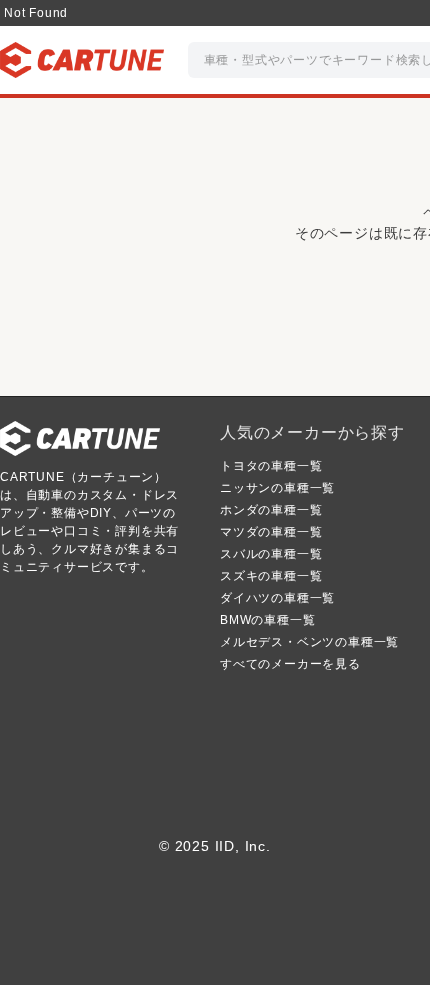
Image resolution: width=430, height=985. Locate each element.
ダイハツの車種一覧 (277, 598)
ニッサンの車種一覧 (277, 488)
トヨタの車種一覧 (271, 466)
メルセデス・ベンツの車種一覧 (309, 642)
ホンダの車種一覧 (271, 510)
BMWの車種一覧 (267, 620)
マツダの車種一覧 (271, 532)
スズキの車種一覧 (271, 576)
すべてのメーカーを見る (290, 664)
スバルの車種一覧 (271, 554)
